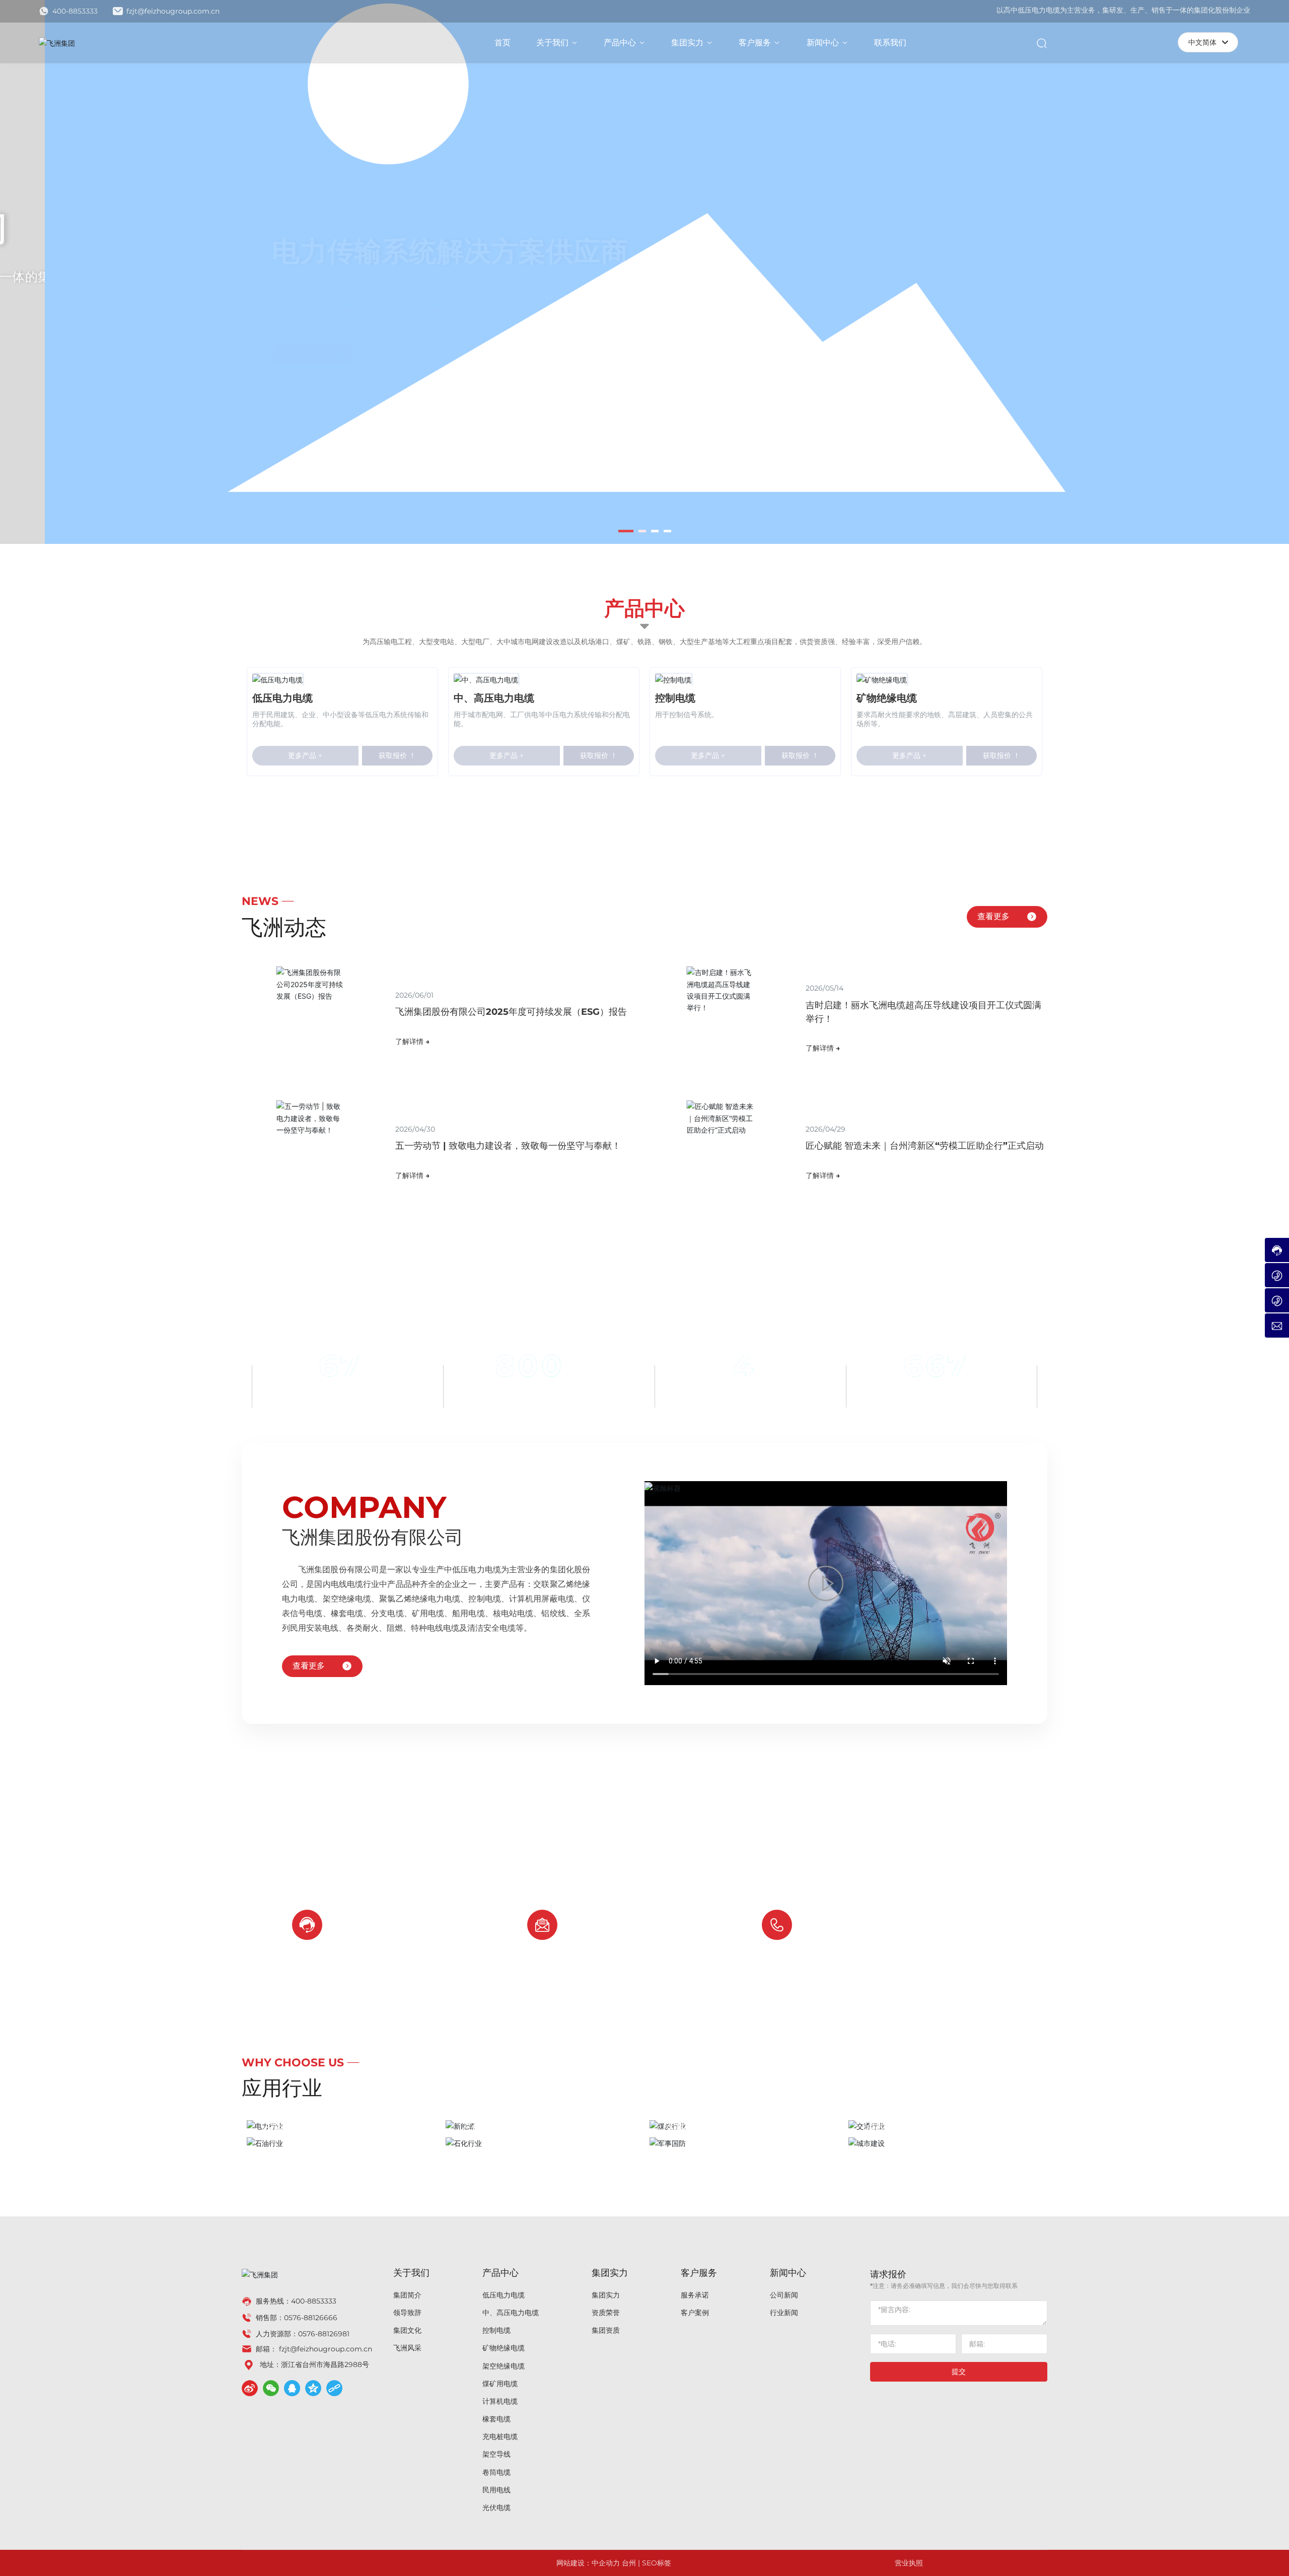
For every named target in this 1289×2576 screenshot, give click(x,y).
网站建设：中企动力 (588, 2563)
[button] (622, 531)
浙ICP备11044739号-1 (997, 2563)
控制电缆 (675, 698)
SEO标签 (657, 2563)
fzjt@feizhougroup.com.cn (172, 11)
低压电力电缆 (282, 698)
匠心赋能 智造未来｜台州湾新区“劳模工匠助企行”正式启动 (925, 1146)
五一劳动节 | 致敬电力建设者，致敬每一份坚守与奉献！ (508, 1146)
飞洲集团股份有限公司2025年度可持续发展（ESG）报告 (511, 1012)
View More (285, 334)
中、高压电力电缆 (494, 698)
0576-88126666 (862, 1933)
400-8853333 (74, 11)
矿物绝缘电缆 (887, 698)
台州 (629, 2563)
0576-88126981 (324, 2334)
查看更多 (993, 916)
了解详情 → (412, 1041)
